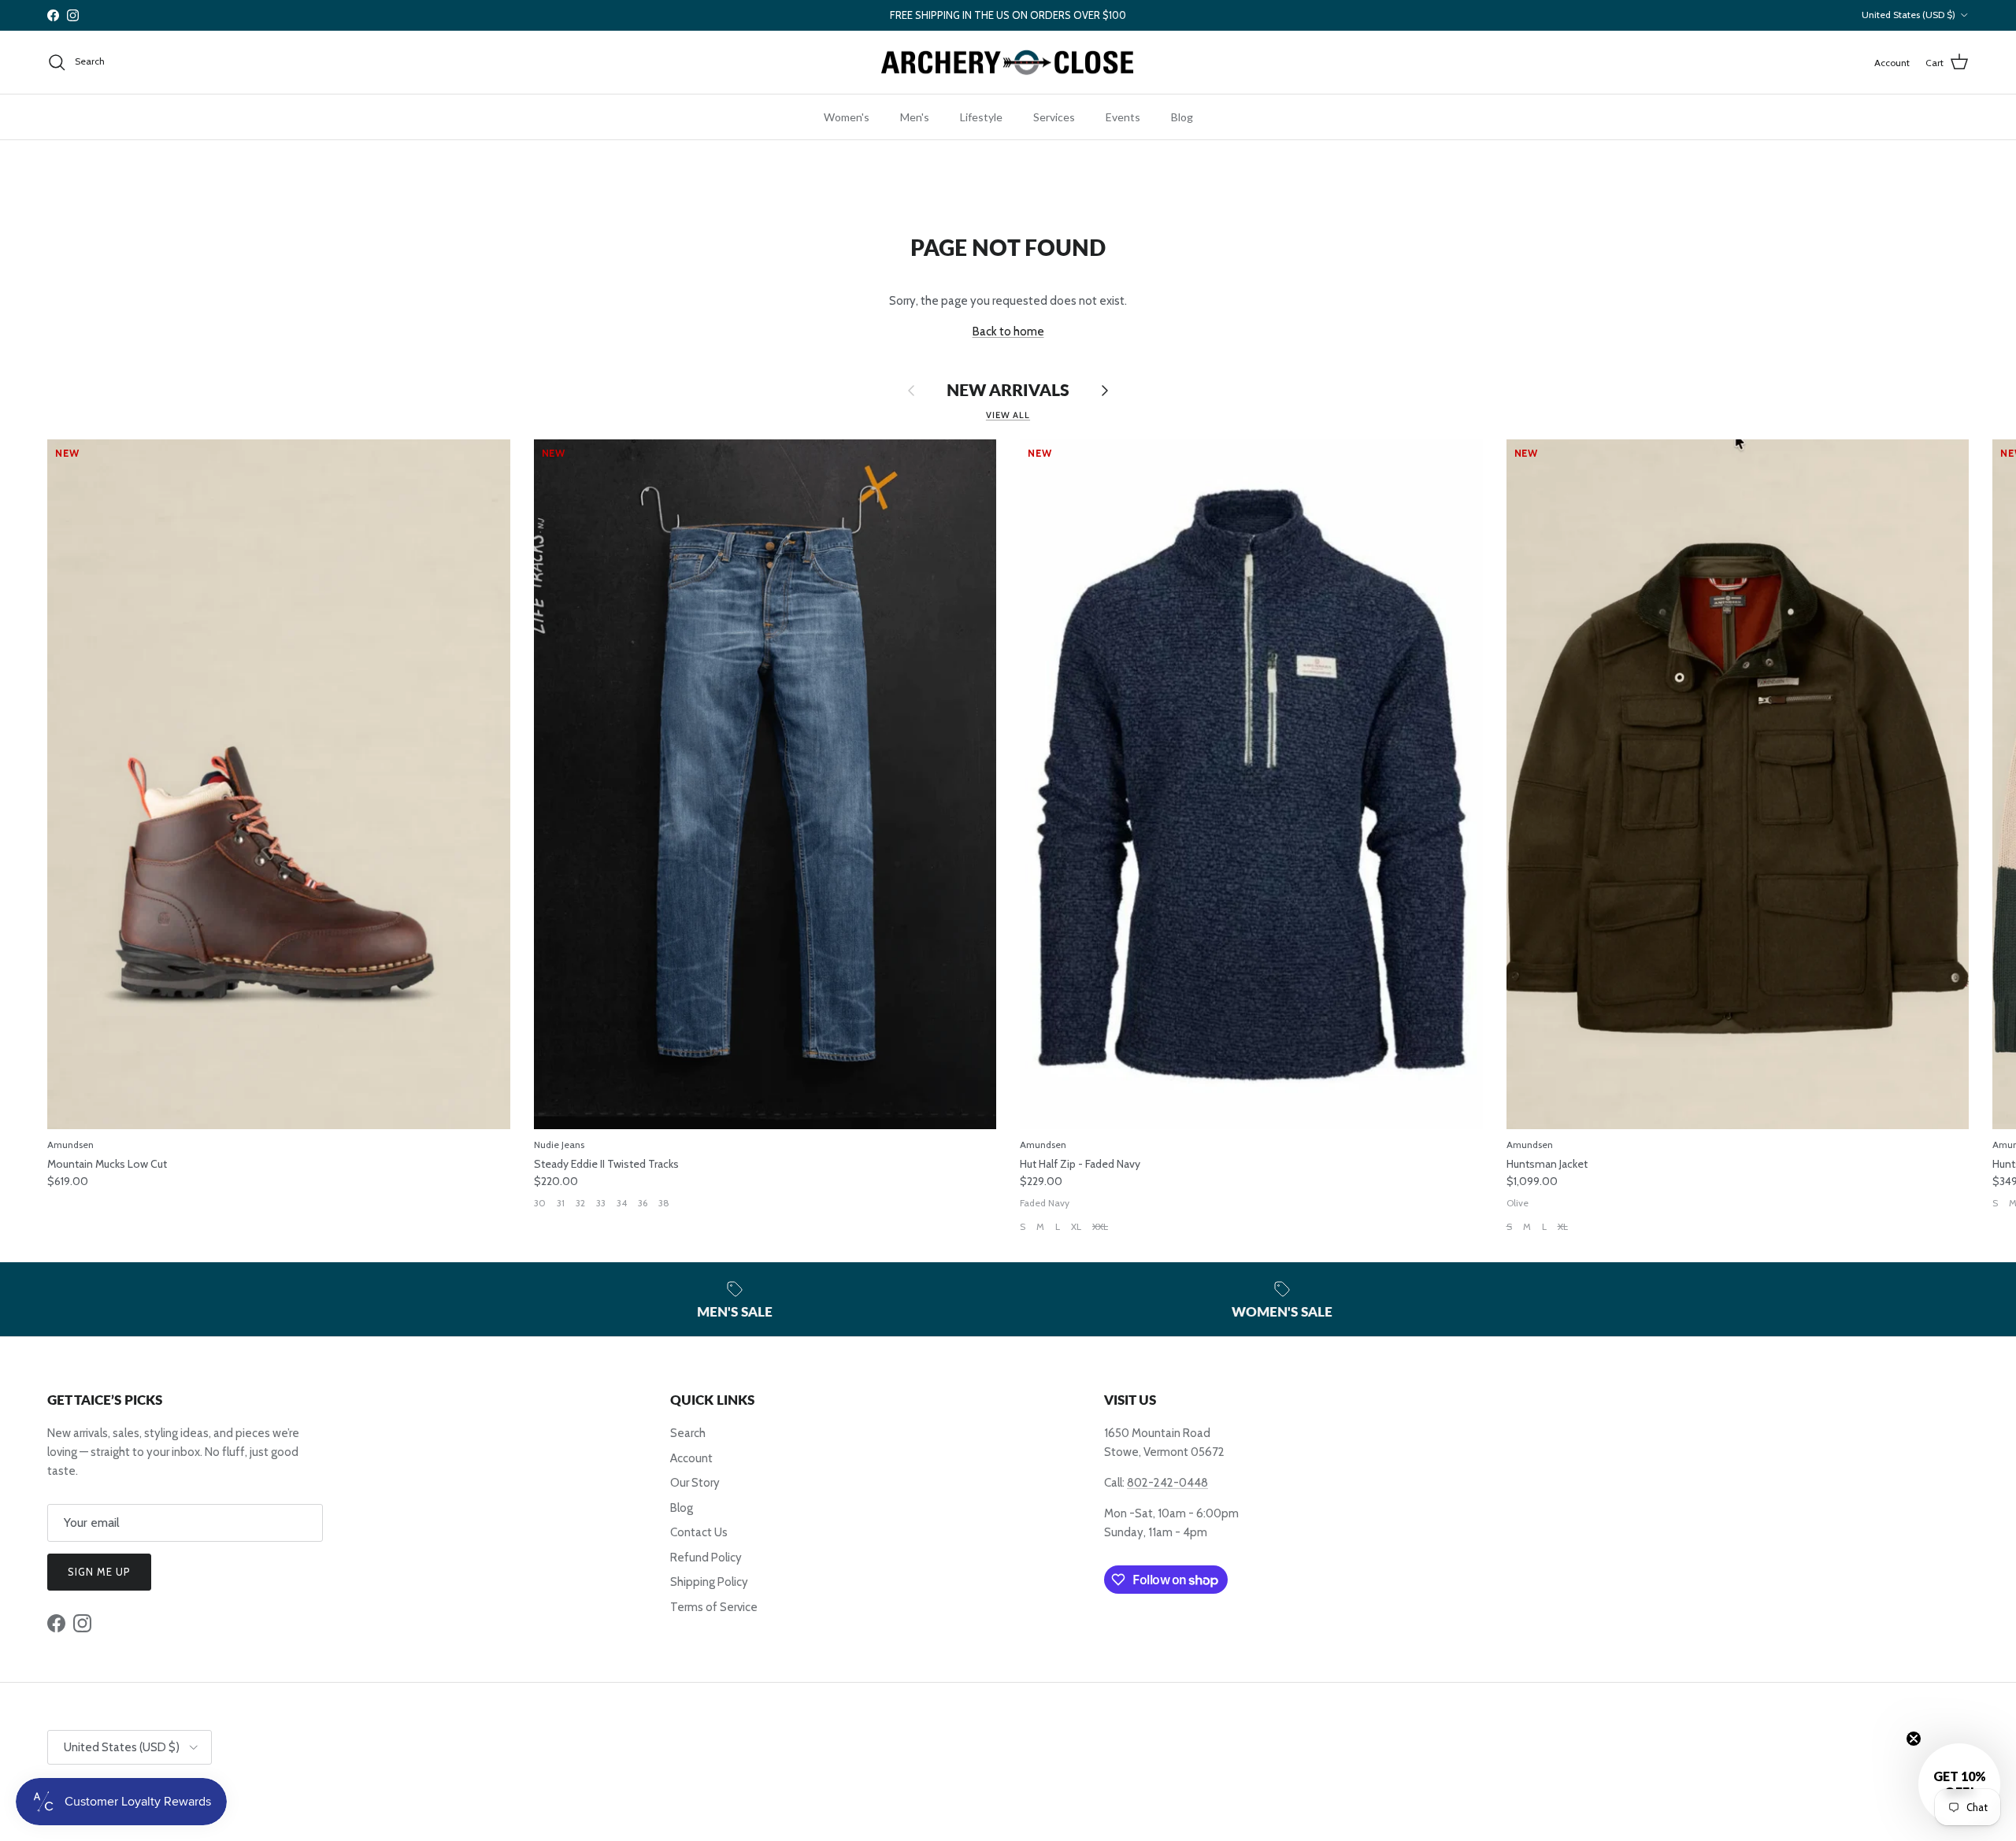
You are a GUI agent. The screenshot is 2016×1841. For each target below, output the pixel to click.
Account (691, 1458)
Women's (847, 117)
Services (1054, 117)
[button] (1959, 1784)
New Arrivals (1008, 390)
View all (1008, 415)
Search (688, 1433)
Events (1123, 117)
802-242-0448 (1167, 1483)
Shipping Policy (709, 1582)
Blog (1182, 117)
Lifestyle (981, 117)
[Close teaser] (1914, 1739)
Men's (915, 117)
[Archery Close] (1008, 63)
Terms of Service (714, 1607)
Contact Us (699, 1532)
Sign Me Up (99, 1572)
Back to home (1008, 332)
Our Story (695, 1483)
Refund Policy (706, 1558)
